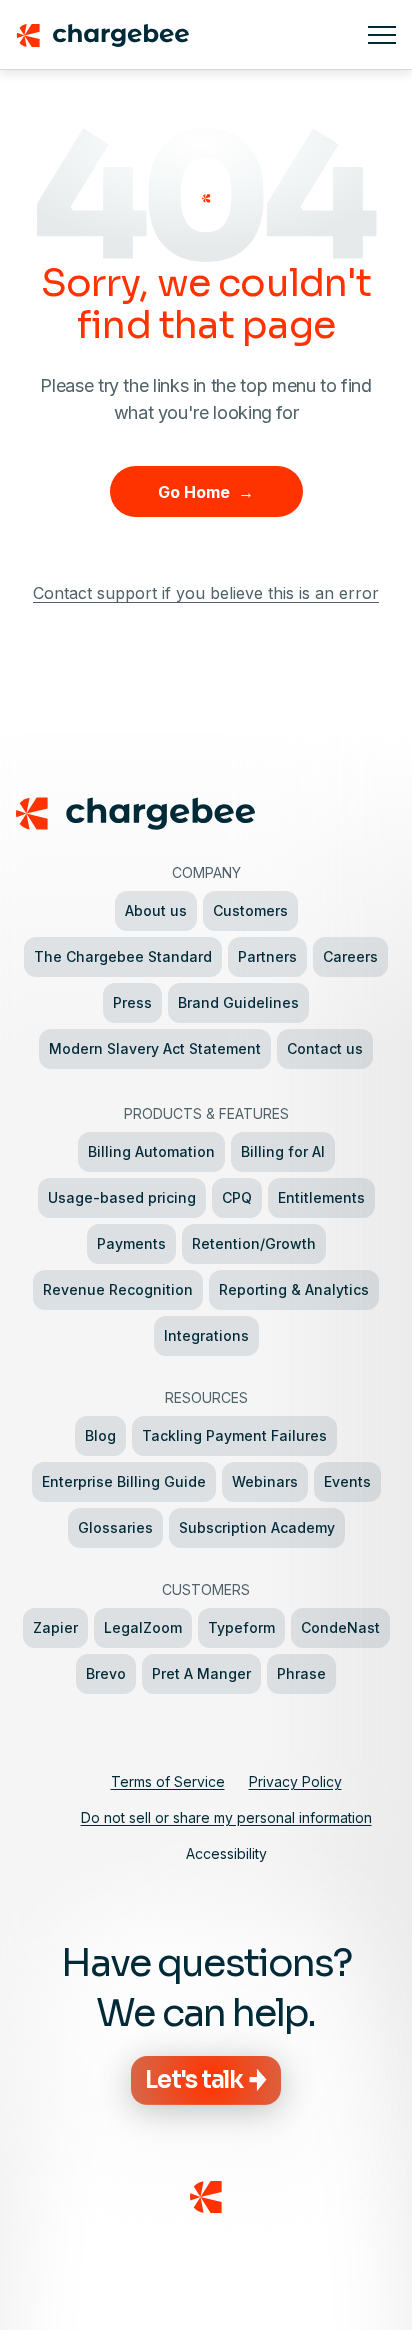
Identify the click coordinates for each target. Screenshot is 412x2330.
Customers (250, 910)
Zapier (55, 1627)
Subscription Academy (257, 1527)
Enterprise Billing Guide (124, 1481)
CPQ (237, 1197)
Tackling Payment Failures (234, 1435)
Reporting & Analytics (294, 1289)
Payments (131, 1243)
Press (132, 1002)
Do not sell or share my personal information (226, 1817)
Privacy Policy (295, 1781)
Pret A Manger (201, 1673)
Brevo (106, 1673)
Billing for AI (283, 1151)
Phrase (301, 1673)
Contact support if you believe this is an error (206, 593)
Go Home (206, 492)
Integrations (206, 1335)
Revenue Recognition (118, 1289)
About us (156, 910)
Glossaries (115, 1527)
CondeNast (340, 1627)
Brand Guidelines (238, 1002)
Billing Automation (151, 1151)
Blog (100, 1435)
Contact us (325, 1048)
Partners (267, 956)
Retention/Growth (254, 1243)
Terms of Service (168, 1781)
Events (347, 1481)
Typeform (241, 1627)
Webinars (265, 1481)
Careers (350, 956)
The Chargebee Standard (123, 956)
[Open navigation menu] (382, 35)
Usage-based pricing (122, 1197)
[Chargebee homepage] (184, 35)
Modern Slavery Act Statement (155, 1048)
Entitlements (321, 1197)
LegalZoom (143, 1627)
